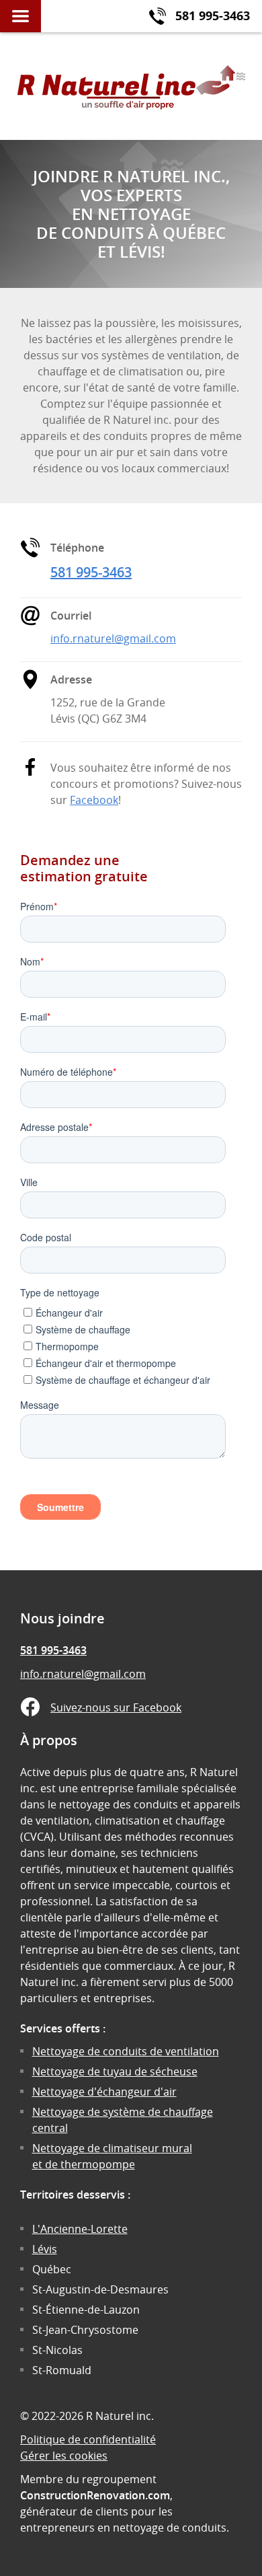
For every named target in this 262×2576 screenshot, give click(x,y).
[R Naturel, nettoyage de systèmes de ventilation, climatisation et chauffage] (131, 86)
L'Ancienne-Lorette (80, 2229)
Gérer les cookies (64, 2456)
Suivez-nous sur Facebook (116, 1707)
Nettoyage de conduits (126, 2051)
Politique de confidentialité (88, 2439)
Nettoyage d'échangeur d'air (104, 2092)
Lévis (45, 2249)
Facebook (94, 800)
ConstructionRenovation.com (95, 2495)
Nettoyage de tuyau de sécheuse (115, 2071)
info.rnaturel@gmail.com (113, 638)
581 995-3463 (91, 572)
